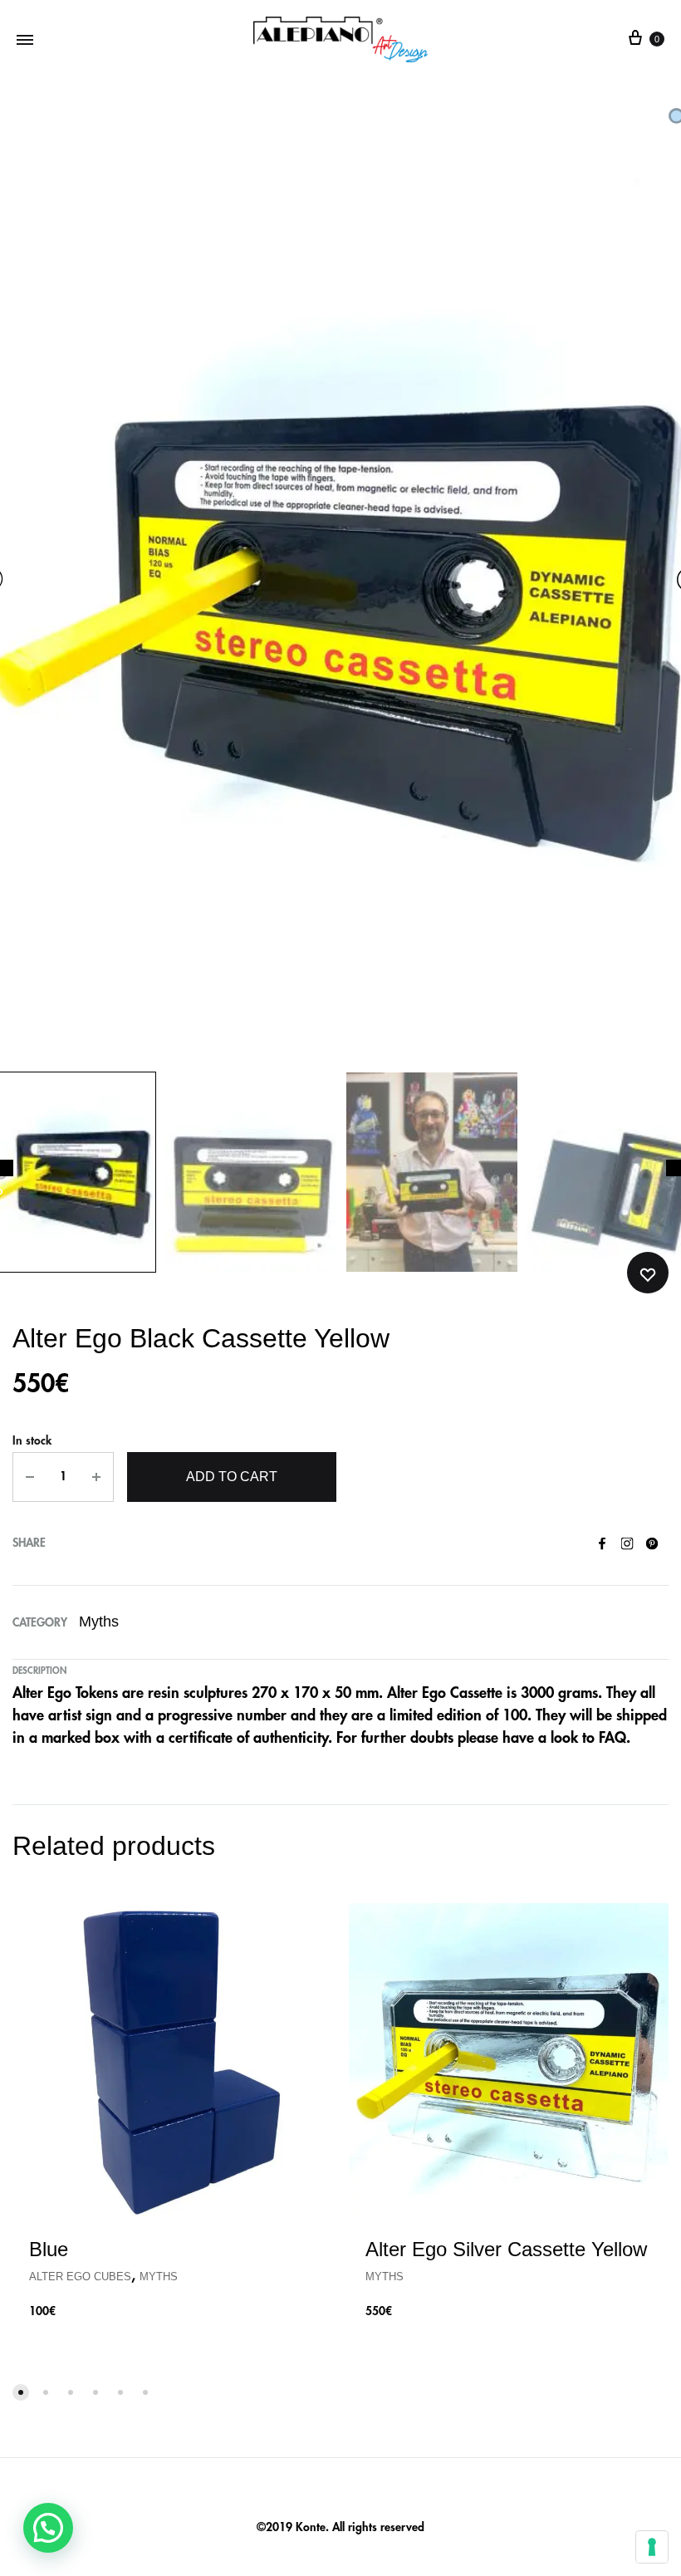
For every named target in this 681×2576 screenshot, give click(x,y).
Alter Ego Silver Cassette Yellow (506, 2249)
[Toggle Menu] (25, 39)
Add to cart (232, 1477)
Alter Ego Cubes (80, 2277)
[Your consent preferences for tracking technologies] (652, 2547)
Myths (99, 1622)
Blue (49, 2249)
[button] (48, 2528)
